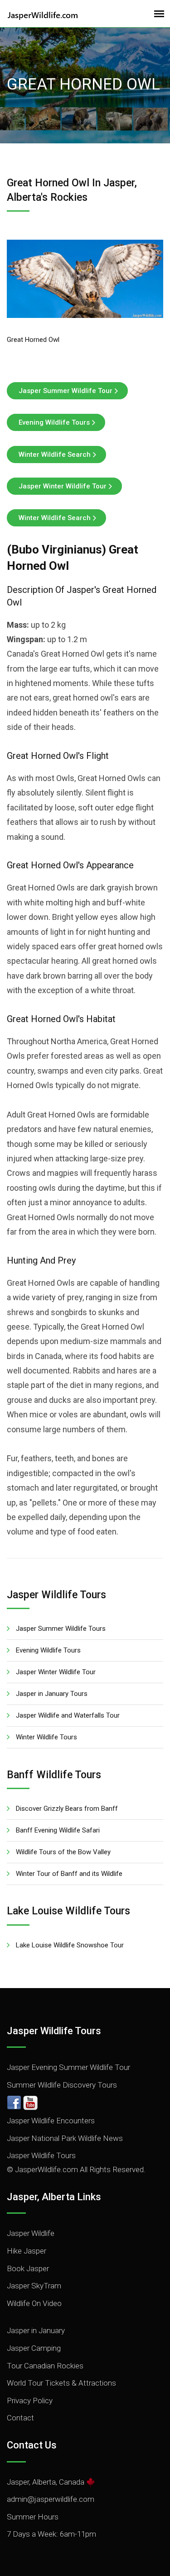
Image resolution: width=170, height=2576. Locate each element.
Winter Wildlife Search (55, 455)
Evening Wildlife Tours (54, 422)
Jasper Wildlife (31, 2233)
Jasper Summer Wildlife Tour (66, 391)
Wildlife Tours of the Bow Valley (63, 1852)
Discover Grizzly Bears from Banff (67, 1809)
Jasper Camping (34, 2348)
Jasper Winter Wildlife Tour (63, 486)
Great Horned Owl (33, 340)
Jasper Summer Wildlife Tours (61, 1629)
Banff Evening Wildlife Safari (58, 1830)
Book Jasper (28, 2268)
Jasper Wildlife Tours (41, 2155)
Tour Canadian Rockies (45, 2366)
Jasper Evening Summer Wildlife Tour (68, 2067)
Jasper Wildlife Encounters (51, 2121)
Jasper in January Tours (52, 1694)
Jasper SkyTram (34, 2286)
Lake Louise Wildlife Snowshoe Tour (70, 1945)
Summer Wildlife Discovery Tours (62, 2085)
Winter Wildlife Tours (46, 1737)
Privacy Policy (30, 2401)
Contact (20, 2418)
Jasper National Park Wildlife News (65, 2138)
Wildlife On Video (34, 2303)
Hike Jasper (27, 2251)
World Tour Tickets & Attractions (61, 2383)
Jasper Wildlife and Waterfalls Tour (68, 1715)
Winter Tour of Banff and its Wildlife (69, 1874)
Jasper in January (36, 2330)
